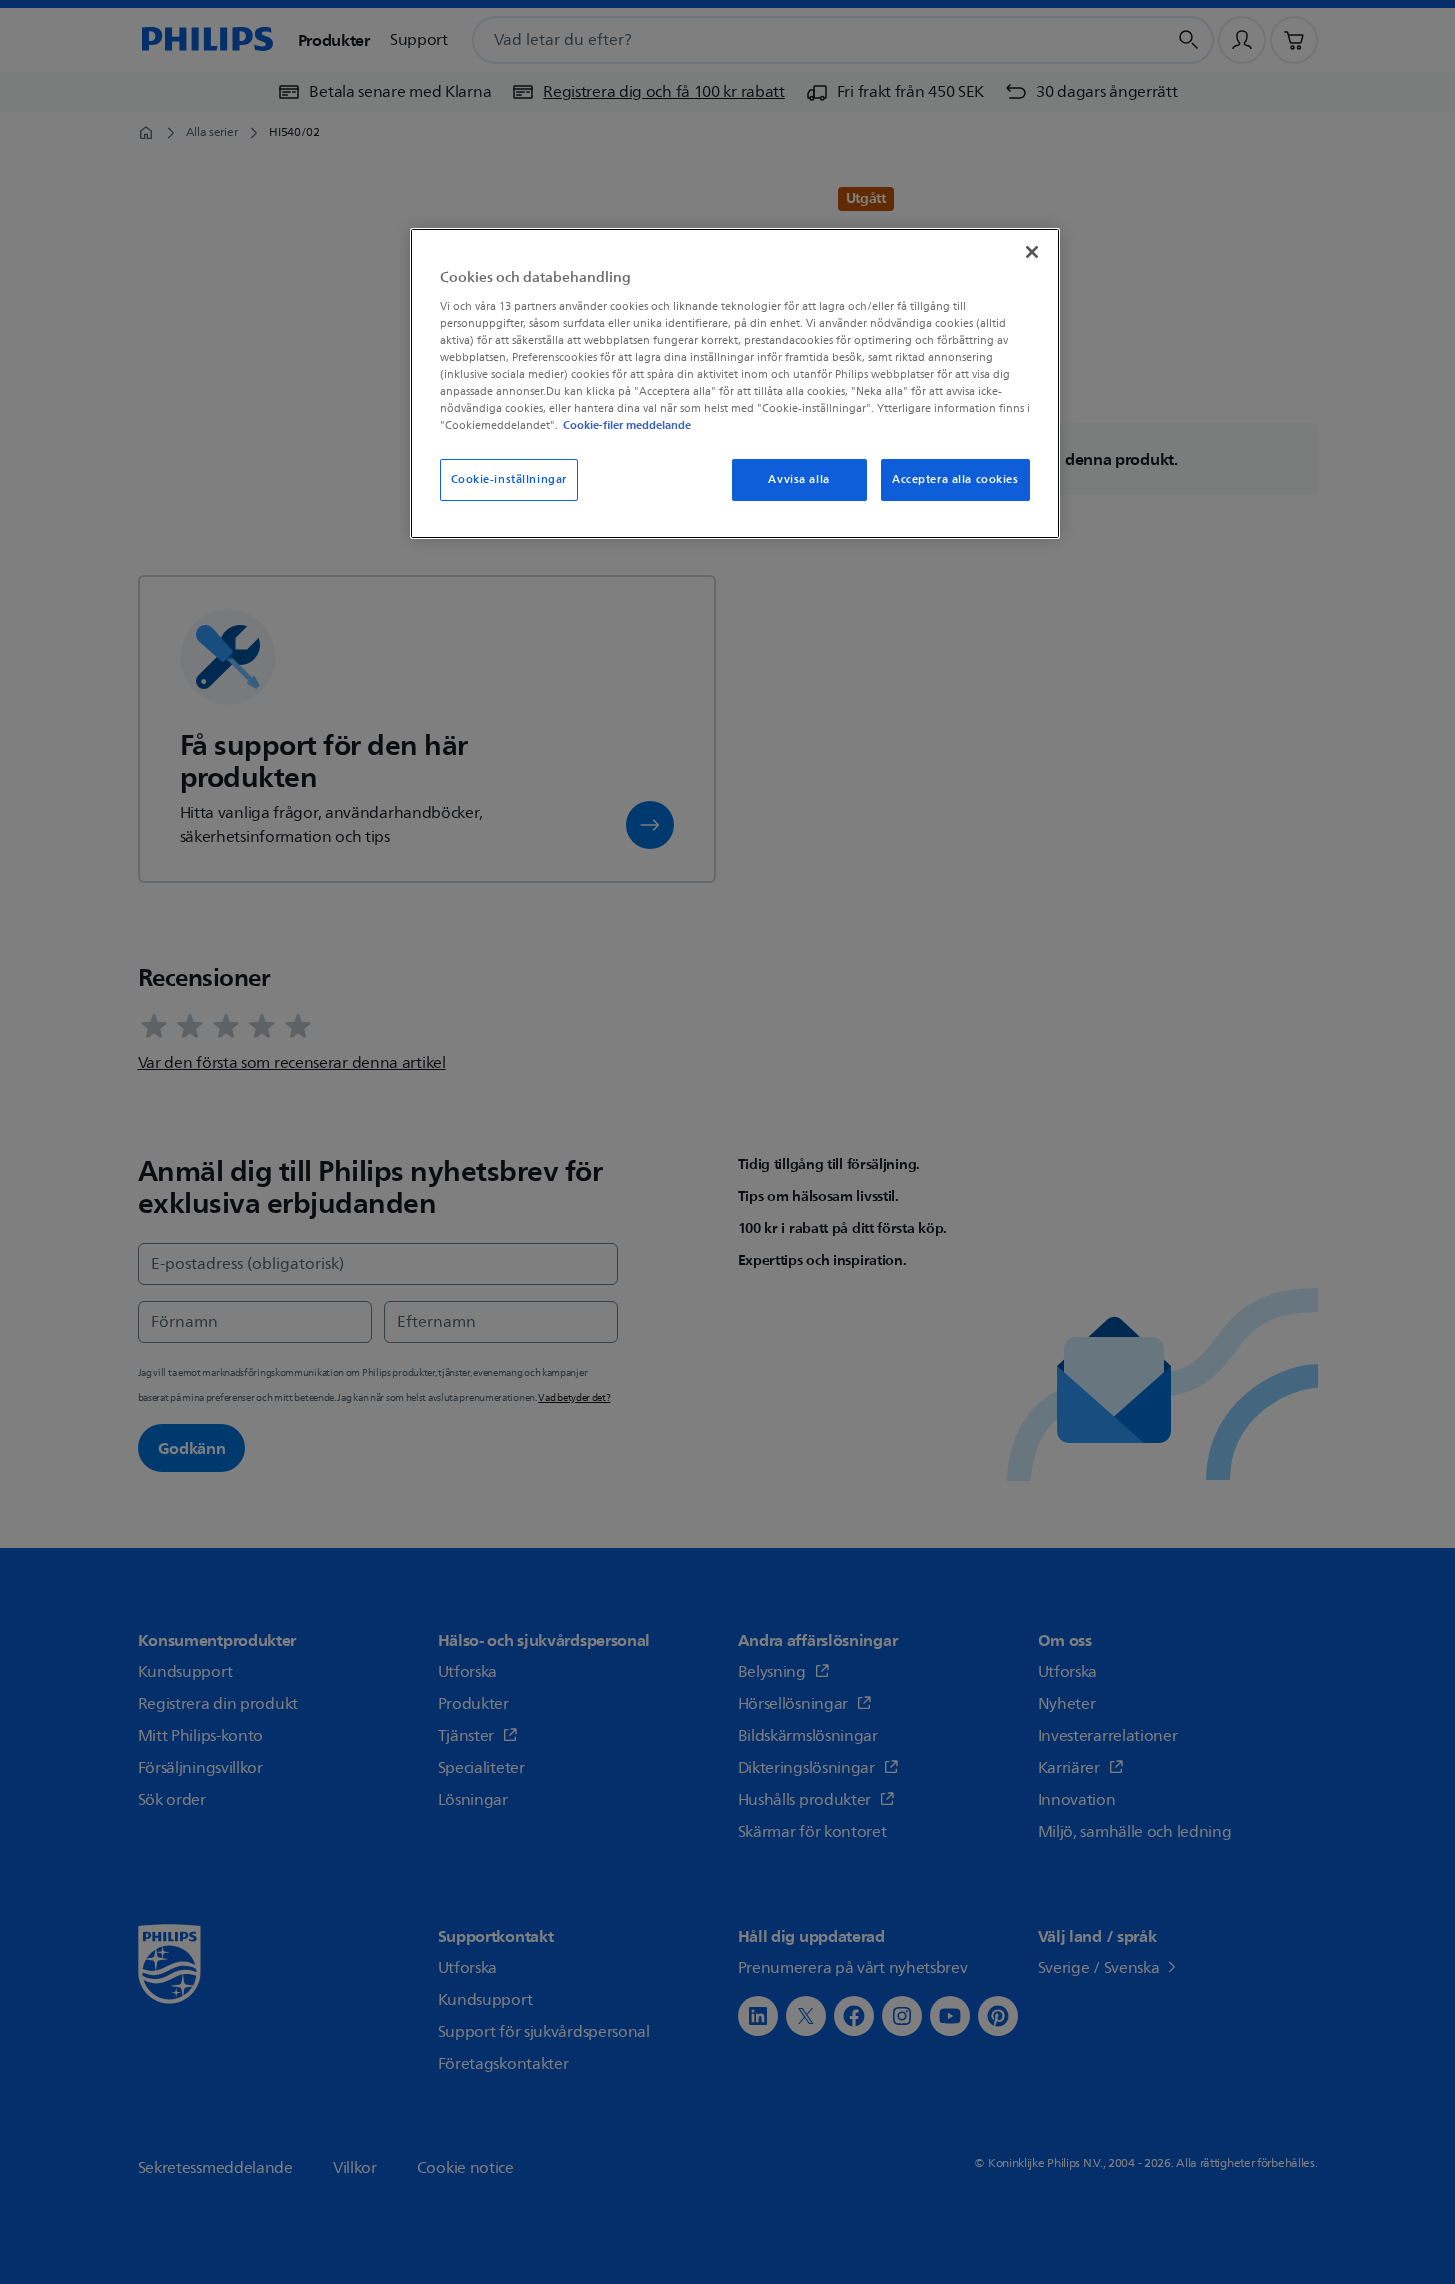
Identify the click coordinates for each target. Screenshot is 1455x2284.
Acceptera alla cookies (955, 479)
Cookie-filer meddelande (627, 425)
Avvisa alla (798, 479)
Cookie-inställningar (509, 479)
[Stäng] (1032, 252)
